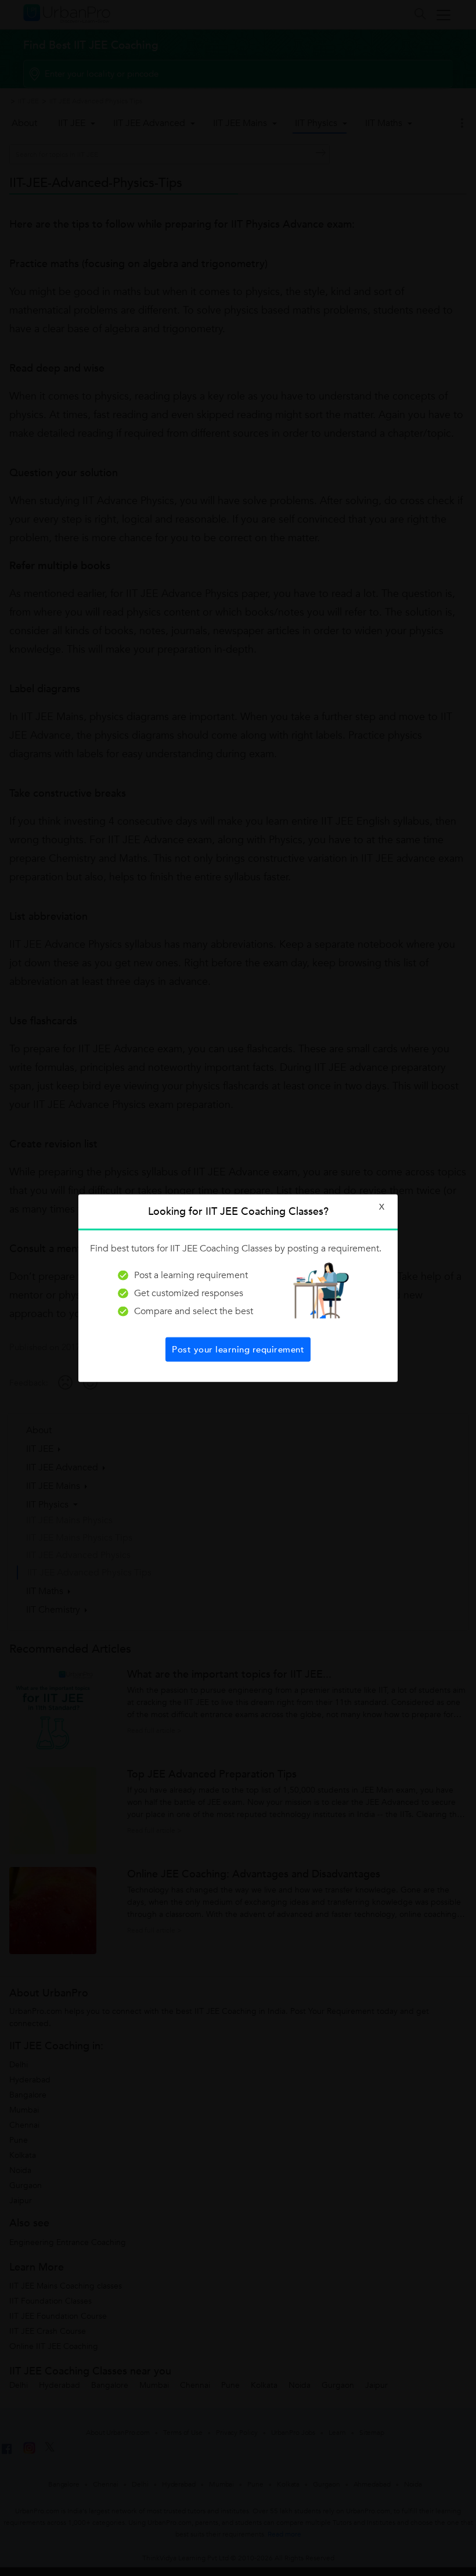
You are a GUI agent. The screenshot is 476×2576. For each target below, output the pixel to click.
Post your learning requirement (238, 1349)
